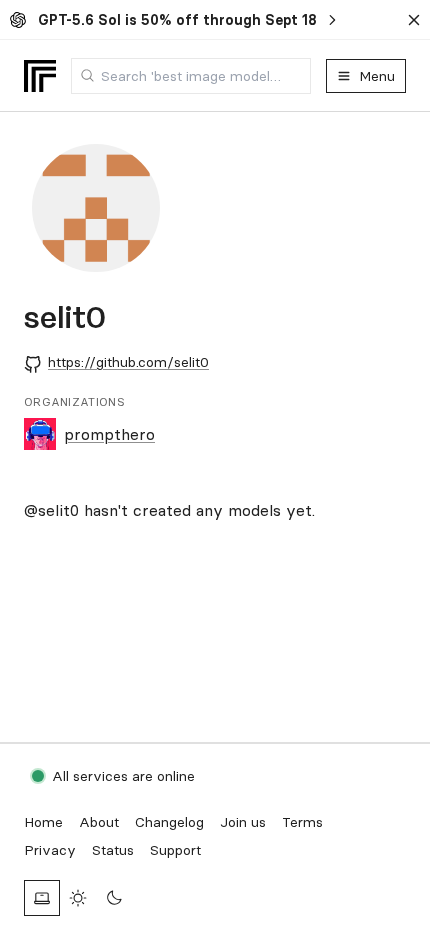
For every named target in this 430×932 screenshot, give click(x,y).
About (99, 822)
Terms (302, 822)
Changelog (169, 822)
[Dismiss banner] (414, 20)
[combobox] (191, 76)
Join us (243, 822)
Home (43, 822)
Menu (377, 76)
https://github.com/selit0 (128, 362)
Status (113, 850)
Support (175, 850)
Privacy (50, 850)
